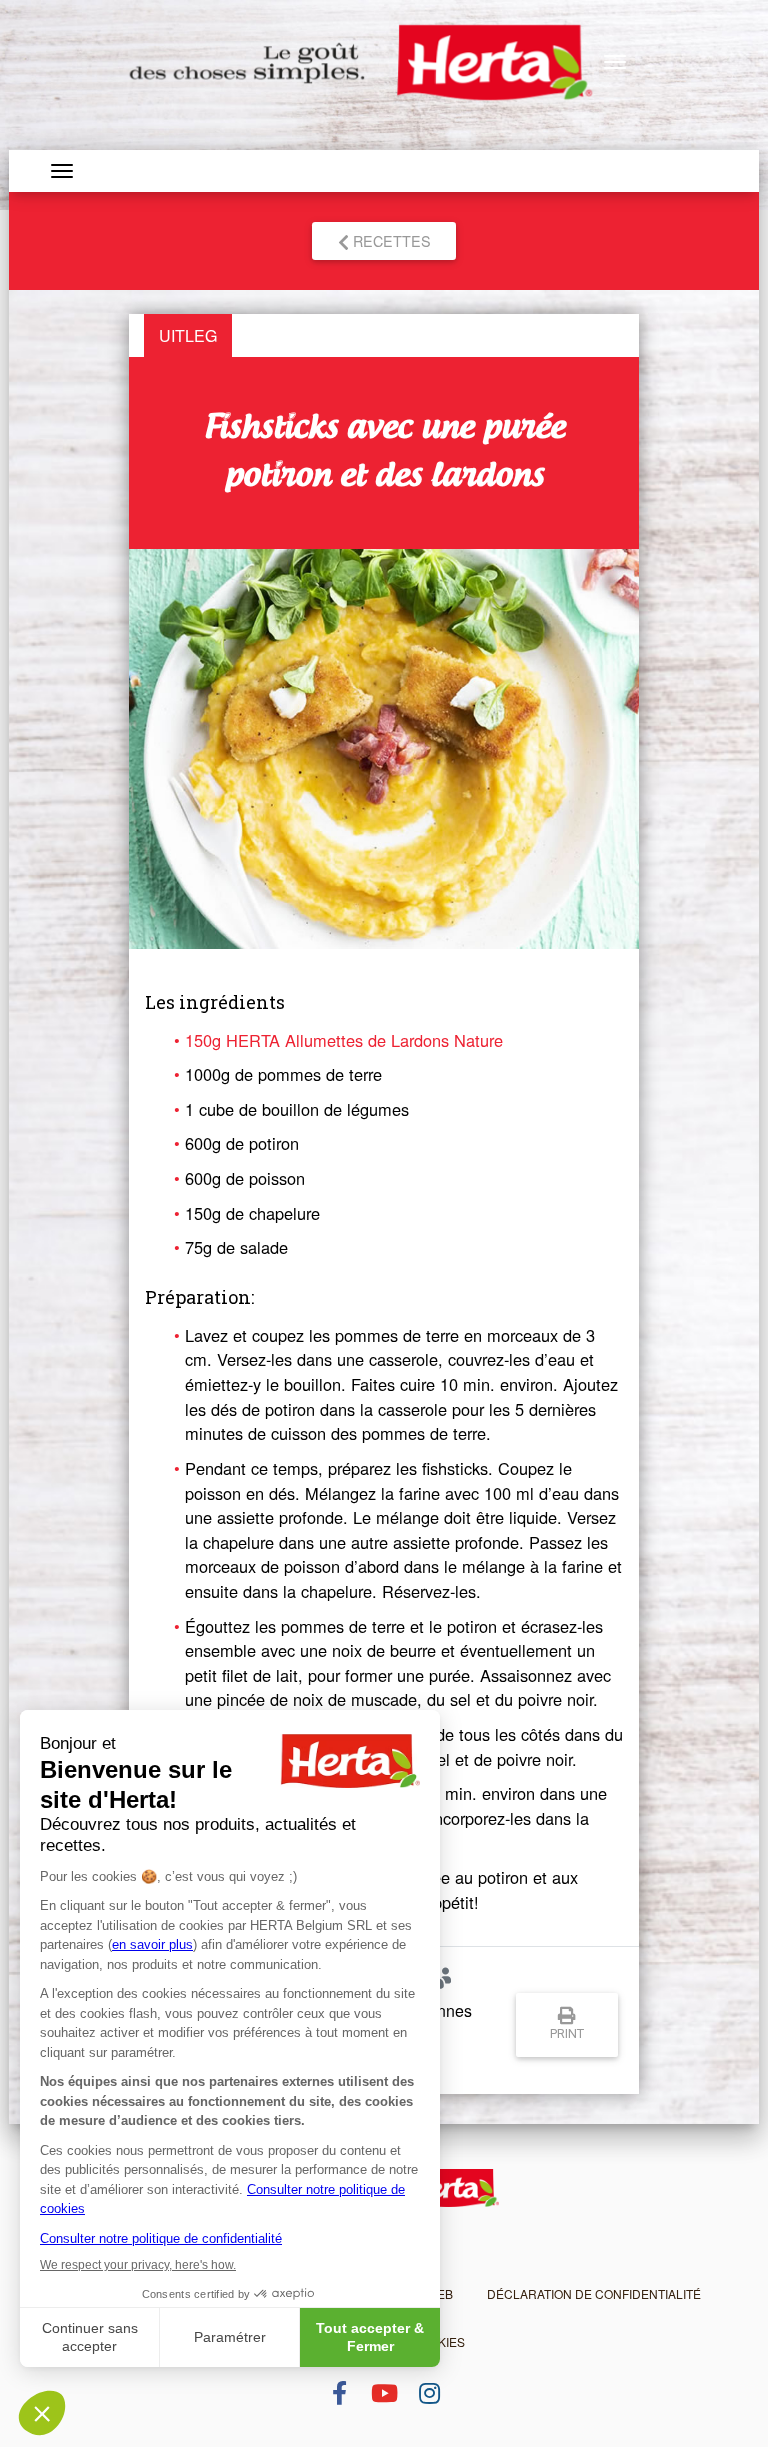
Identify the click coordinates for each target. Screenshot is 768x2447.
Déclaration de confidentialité (594, 2293)
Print (567, 2033)
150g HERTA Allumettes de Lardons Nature (344, 1040)
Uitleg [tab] (188, 335)
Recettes (390, 240)
